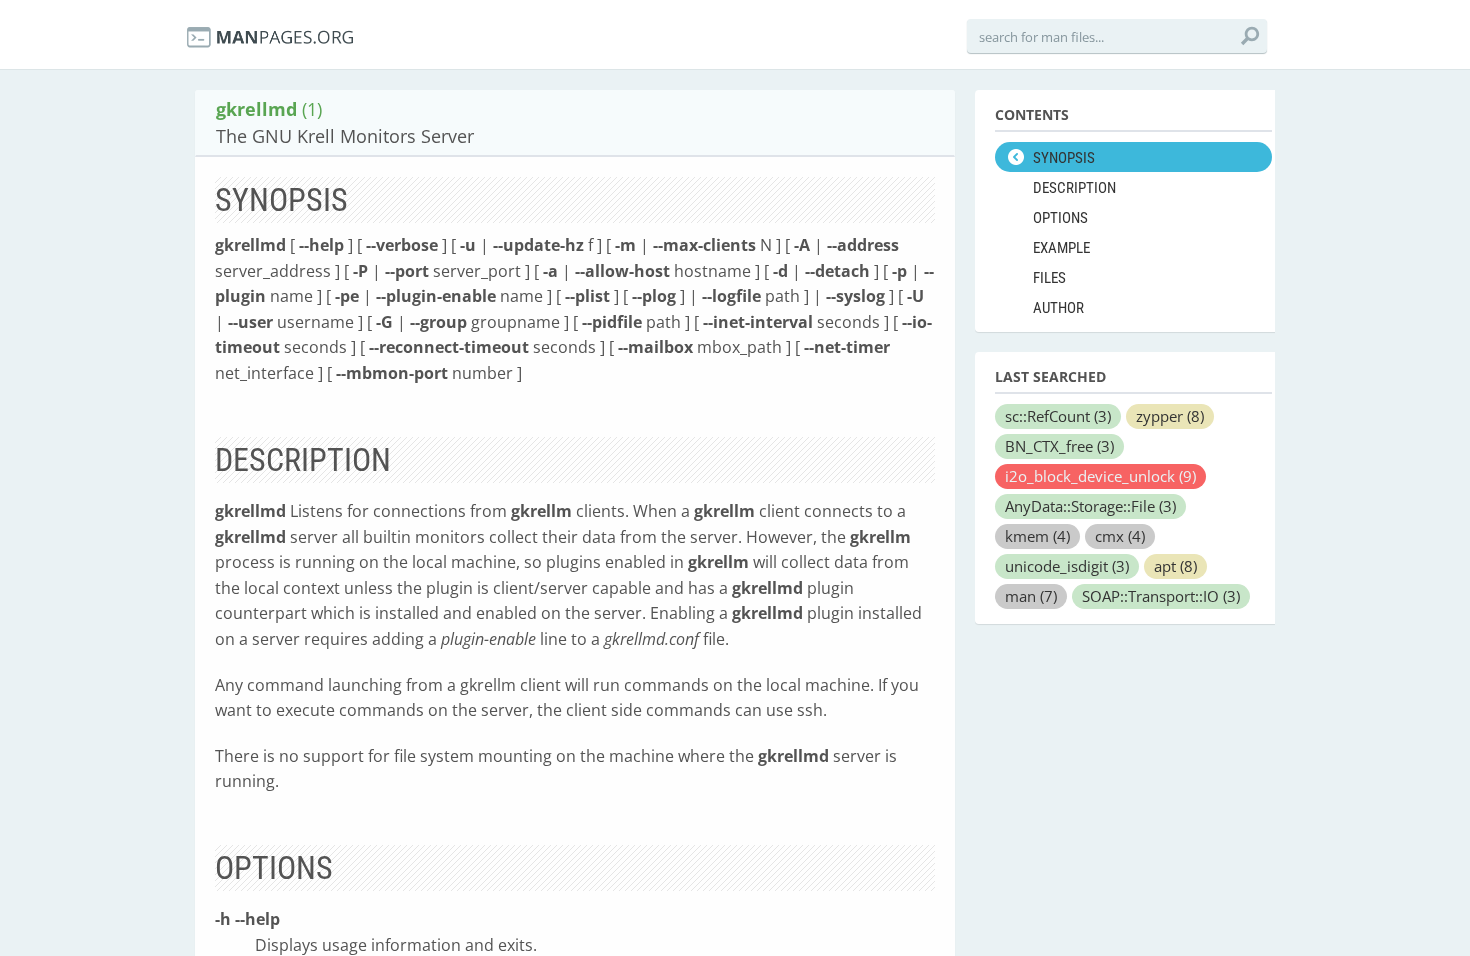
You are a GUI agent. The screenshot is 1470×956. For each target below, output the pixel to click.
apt (1175, 566)
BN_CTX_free (1059, 446)
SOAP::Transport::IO (1161, 596)
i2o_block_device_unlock (1100, 476)
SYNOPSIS (1064, 158)
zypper (1170, 416)
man (1031, 596)
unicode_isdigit (1067, 566)
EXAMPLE (1061, 248)
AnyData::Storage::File (1090, 506)
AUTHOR (1058, 308)
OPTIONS (1060, 218)
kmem (1037, 536)
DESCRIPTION (1074, 188)
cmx (1120, 536)
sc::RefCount (1058, 416)
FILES (1049, 278)
